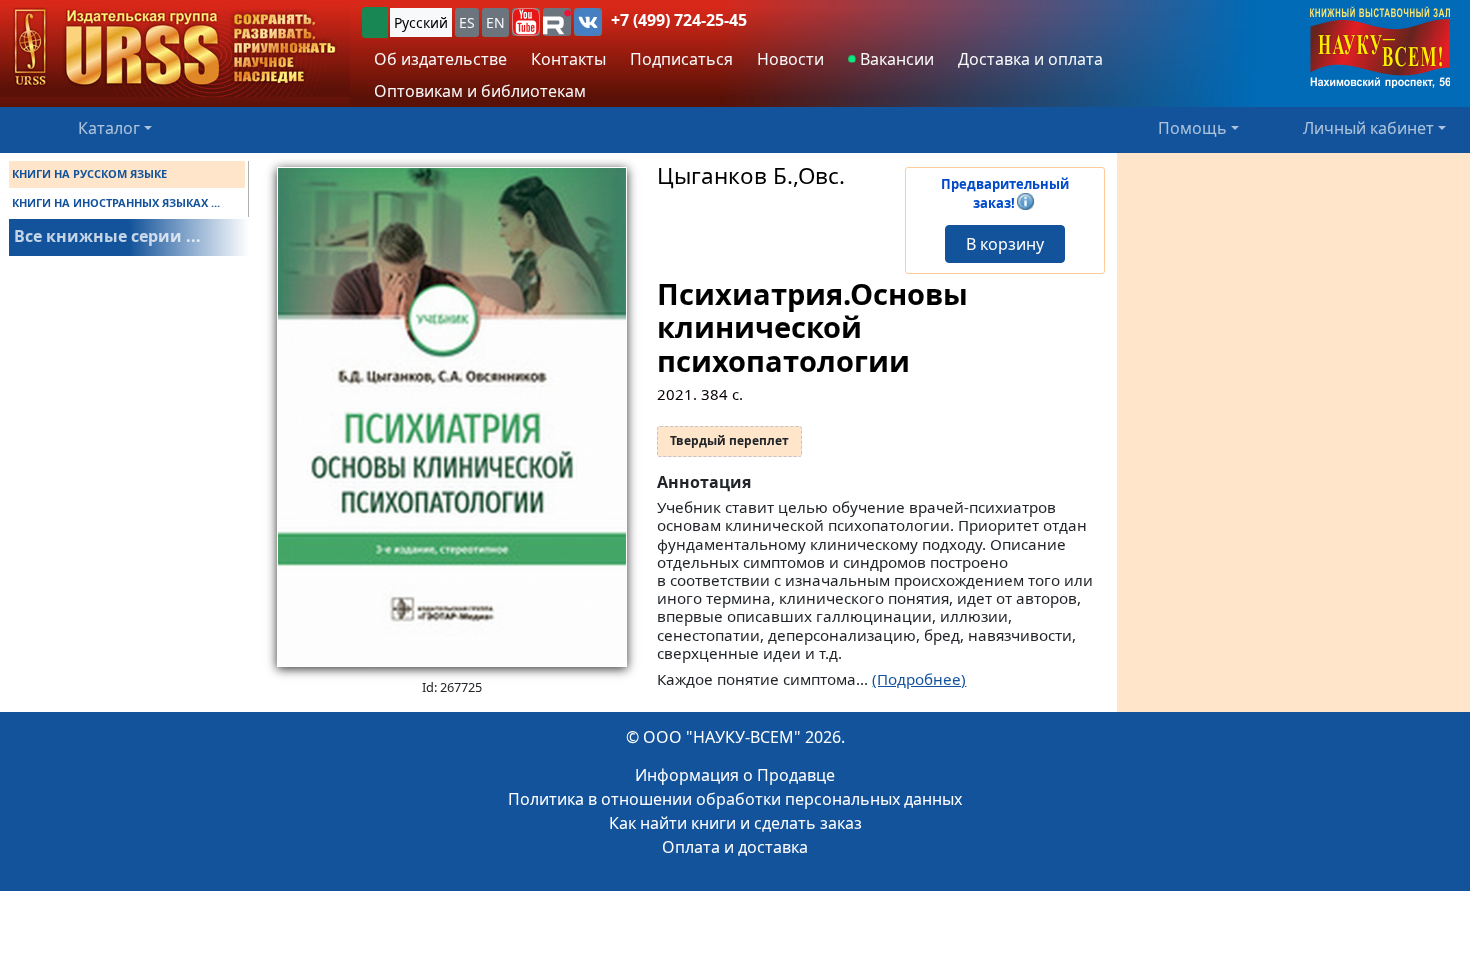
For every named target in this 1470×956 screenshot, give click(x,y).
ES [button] (467, 22)
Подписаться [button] (681, 59)
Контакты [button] (568, 59)
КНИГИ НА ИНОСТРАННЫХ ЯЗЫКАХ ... (116, 202)
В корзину (1005, 244)
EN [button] (495, 22)
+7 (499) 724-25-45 (679, 20)
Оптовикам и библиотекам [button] (480, 91)
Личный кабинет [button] (1368, 128)
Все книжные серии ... (107, 236)
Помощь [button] (1192, 128)
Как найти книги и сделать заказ (735, 823)
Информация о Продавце (735, 775)
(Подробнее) (919, 679)
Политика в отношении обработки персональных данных (735, 799)
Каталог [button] (109, 128)
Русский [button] (421, 22)
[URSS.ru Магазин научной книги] (175, 48)
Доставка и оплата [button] (1030, 59)
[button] (526, 22)
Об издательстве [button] (440, 59)
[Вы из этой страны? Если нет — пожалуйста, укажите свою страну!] (375, 22)
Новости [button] (790, 59)
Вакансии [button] (895, 59)
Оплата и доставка (735, 847)
